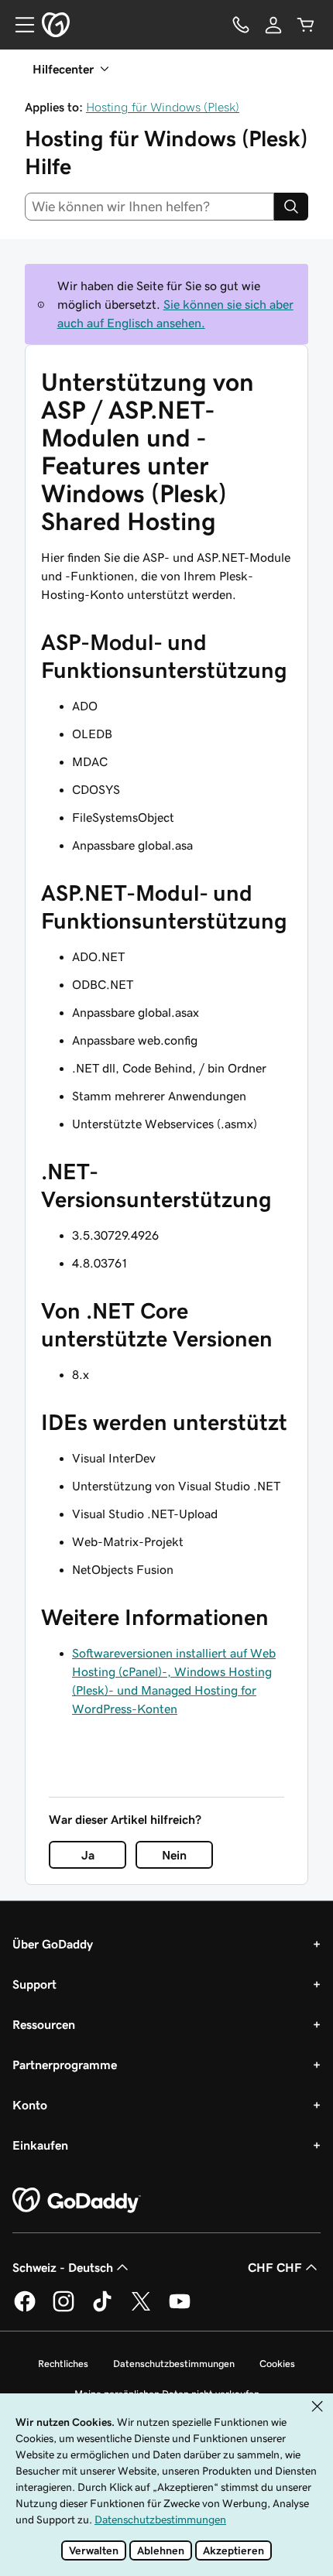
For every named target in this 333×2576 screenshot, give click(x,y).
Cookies (277, 2364)
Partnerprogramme (65, 2065)
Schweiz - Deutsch (63, 2267)
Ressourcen (44, 2024)
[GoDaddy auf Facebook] (25, 2309)
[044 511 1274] (241, 25)
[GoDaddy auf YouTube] (180, 2309)
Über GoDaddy (53, 1944)
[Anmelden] (273, 25)
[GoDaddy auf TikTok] (102, 2309)
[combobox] (149, 207)
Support (34, 1984)
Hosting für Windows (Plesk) (163, 107)
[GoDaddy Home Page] (77, 2201)
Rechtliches (63, 2364)
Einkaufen (40, 2145)
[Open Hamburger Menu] (19, 25)
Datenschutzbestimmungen (174, 2364)
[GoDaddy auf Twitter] (141, 2309)
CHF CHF (275, 2267)
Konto (30, 2105)
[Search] (291, 207)
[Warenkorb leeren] (306, 25)
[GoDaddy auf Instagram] (64, 2309)
